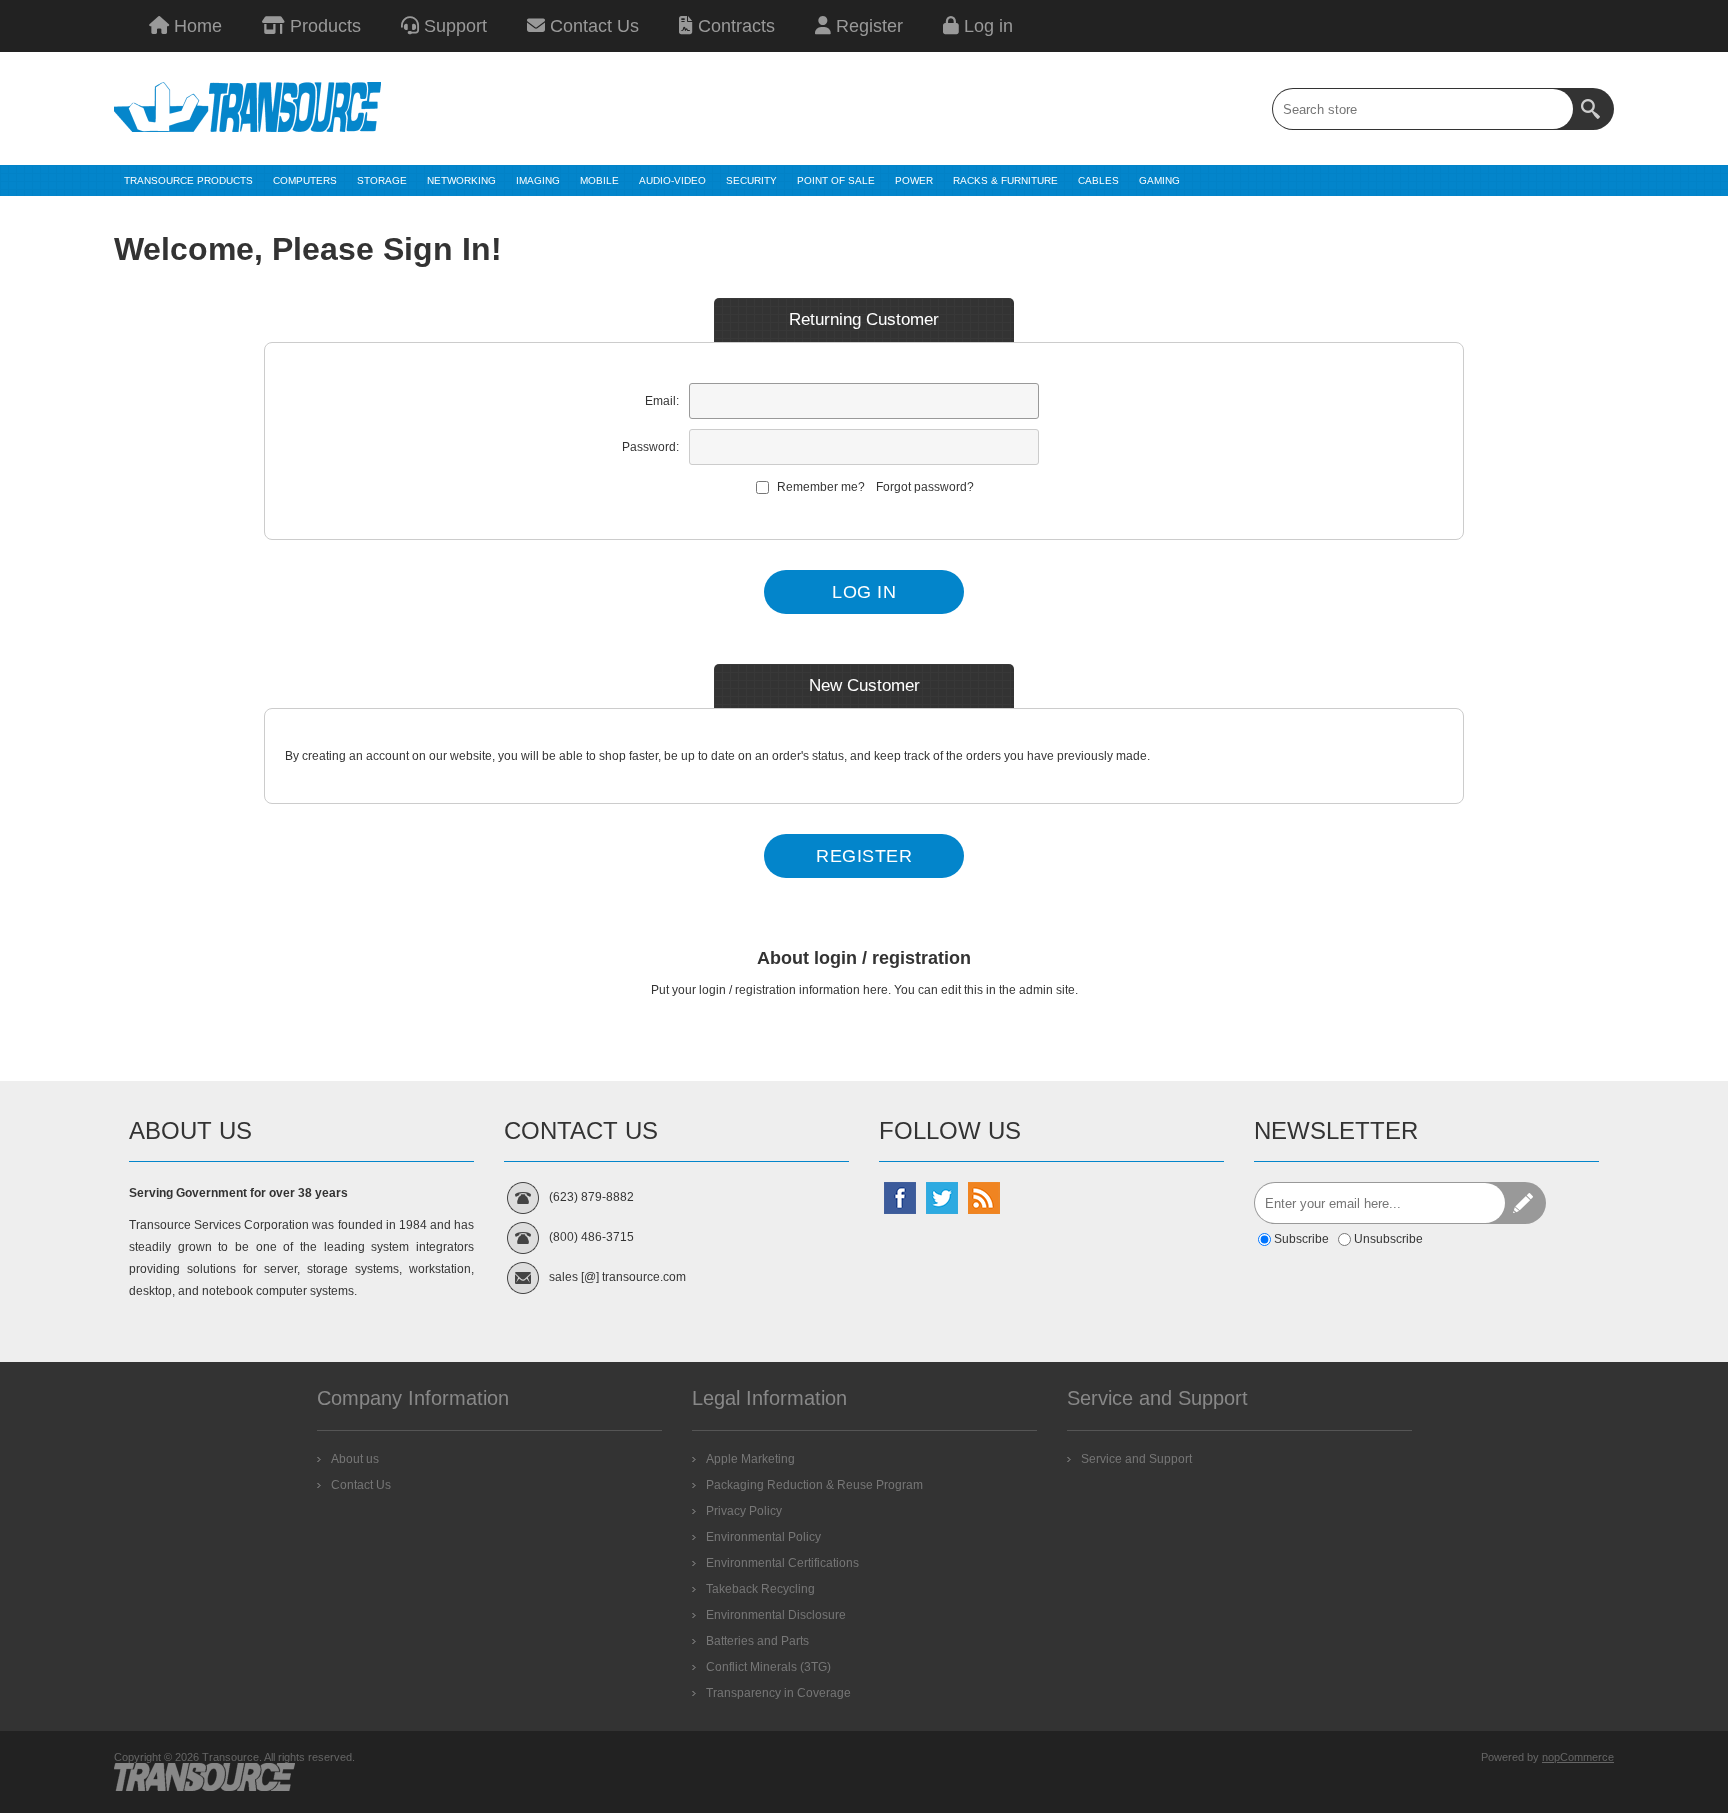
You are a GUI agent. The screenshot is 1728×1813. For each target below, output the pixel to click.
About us (355, 1459)
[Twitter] (942, 1198)
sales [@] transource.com (617, 1277)
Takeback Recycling (760, 1589)
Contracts (734, 26)
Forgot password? (925, 487)
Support (453, 26)
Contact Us (592, 26)
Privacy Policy (744, 1511)
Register (867, 26)
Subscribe (1301, 1239)
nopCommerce (1578, 1757)
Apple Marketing (750, 1459)
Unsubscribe (1388, 1239)
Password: (650, 447)
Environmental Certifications (782, 1563)
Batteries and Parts (757, 1641)
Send (1525, 1203)
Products (323, 26)
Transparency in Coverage (778, 1693)
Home (195, 26)
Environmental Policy (763, 1537)
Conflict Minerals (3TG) (768, 1667)
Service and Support (1136, 1459)
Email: (662, 401)
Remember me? (821, 487)
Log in (986, 26)
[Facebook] (900, 1198)
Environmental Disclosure (776, 1615)
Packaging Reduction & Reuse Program (814, 1485)
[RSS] (984, 1198)
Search (1593, 109)
